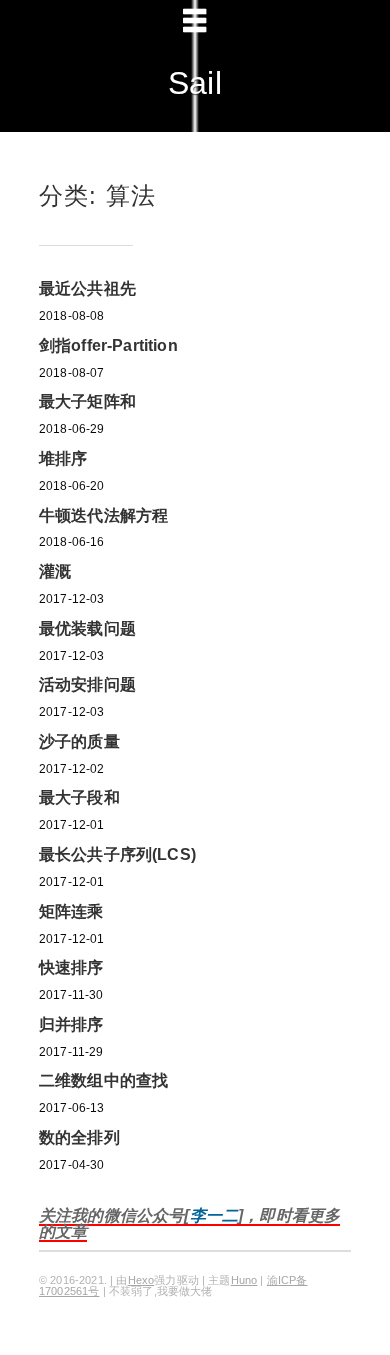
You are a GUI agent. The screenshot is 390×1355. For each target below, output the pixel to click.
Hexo (141, 1280)
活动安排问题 (87, 684)
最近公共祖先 (87, 288)
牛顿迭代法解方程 (103, 515)
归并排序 (71, 1024)
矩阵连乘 (71, 911)
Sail (195, 83)
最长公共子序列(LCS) (117, 854)
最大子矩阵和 (87, 401)
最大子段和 (79, 797)
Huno (244, 1280)
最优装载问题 (87, 628)
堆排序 (63, 458)
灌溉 (55, 571)
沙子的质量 (79, 741)
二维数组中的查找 (103, 1080)
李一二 (214, 1215)
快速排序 (71, 967)
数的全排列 (79, 1137)
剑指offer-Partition (108, 345)
